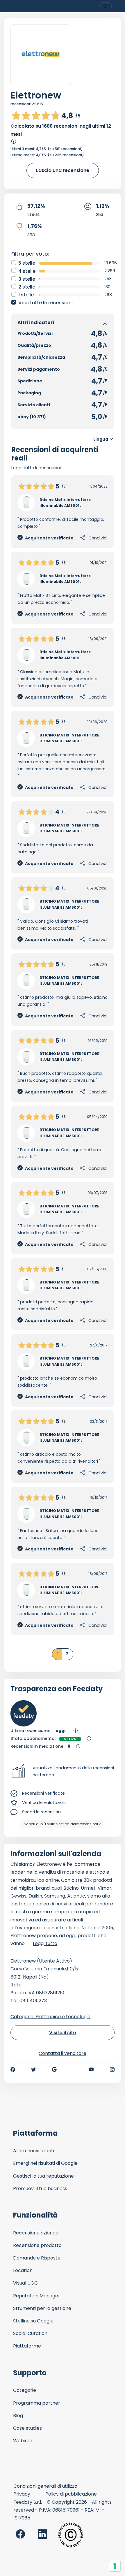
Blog (18, 2416)
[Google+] (54, 2069)
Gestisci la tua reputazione (43, 2176)
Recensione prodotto (37, 2245)
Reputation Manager (37, 2296)
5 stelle (27, 263)
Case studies (27, 2428)
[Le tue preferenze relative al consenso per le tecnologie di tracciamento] (115, 2566)
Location (23, 2270)
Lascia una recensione (63, 170)
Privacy (22, 2494)
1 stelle (26, 295)
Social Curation (30, 2333)
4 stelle (27, 271)
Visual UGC (25, 2283)
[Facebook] (13, 2069)
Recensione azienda (36, 2233)
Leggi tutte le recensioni (36, 468)
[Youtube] (91, 2069)
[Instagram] (112, 2069)
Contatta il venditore (63, 2053)
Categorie (25, 2390)
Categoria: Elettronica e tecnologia (50, 2017)
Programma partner (37, 2403)
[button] (63, 1772)
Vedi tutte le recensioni (45, 303)
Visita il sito (63, 2033)
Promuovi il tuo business (40, 2189)
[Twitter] (33, 2069)
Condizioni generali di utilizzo (45, 2486)
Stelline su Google (33, 2321)
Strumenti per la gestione (42, 2308)
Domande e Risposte (37, 2258)
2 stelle (27, 287)
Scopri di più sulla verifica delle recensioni (61, 1824)
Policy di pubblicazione (71, 2494)
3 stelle (27, 279)
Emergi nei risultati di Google (45, 2163)
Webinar (23, 2441)
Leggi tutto (45, 1943)
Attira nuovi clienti (34, 2151)
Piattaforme (27, 2346)
